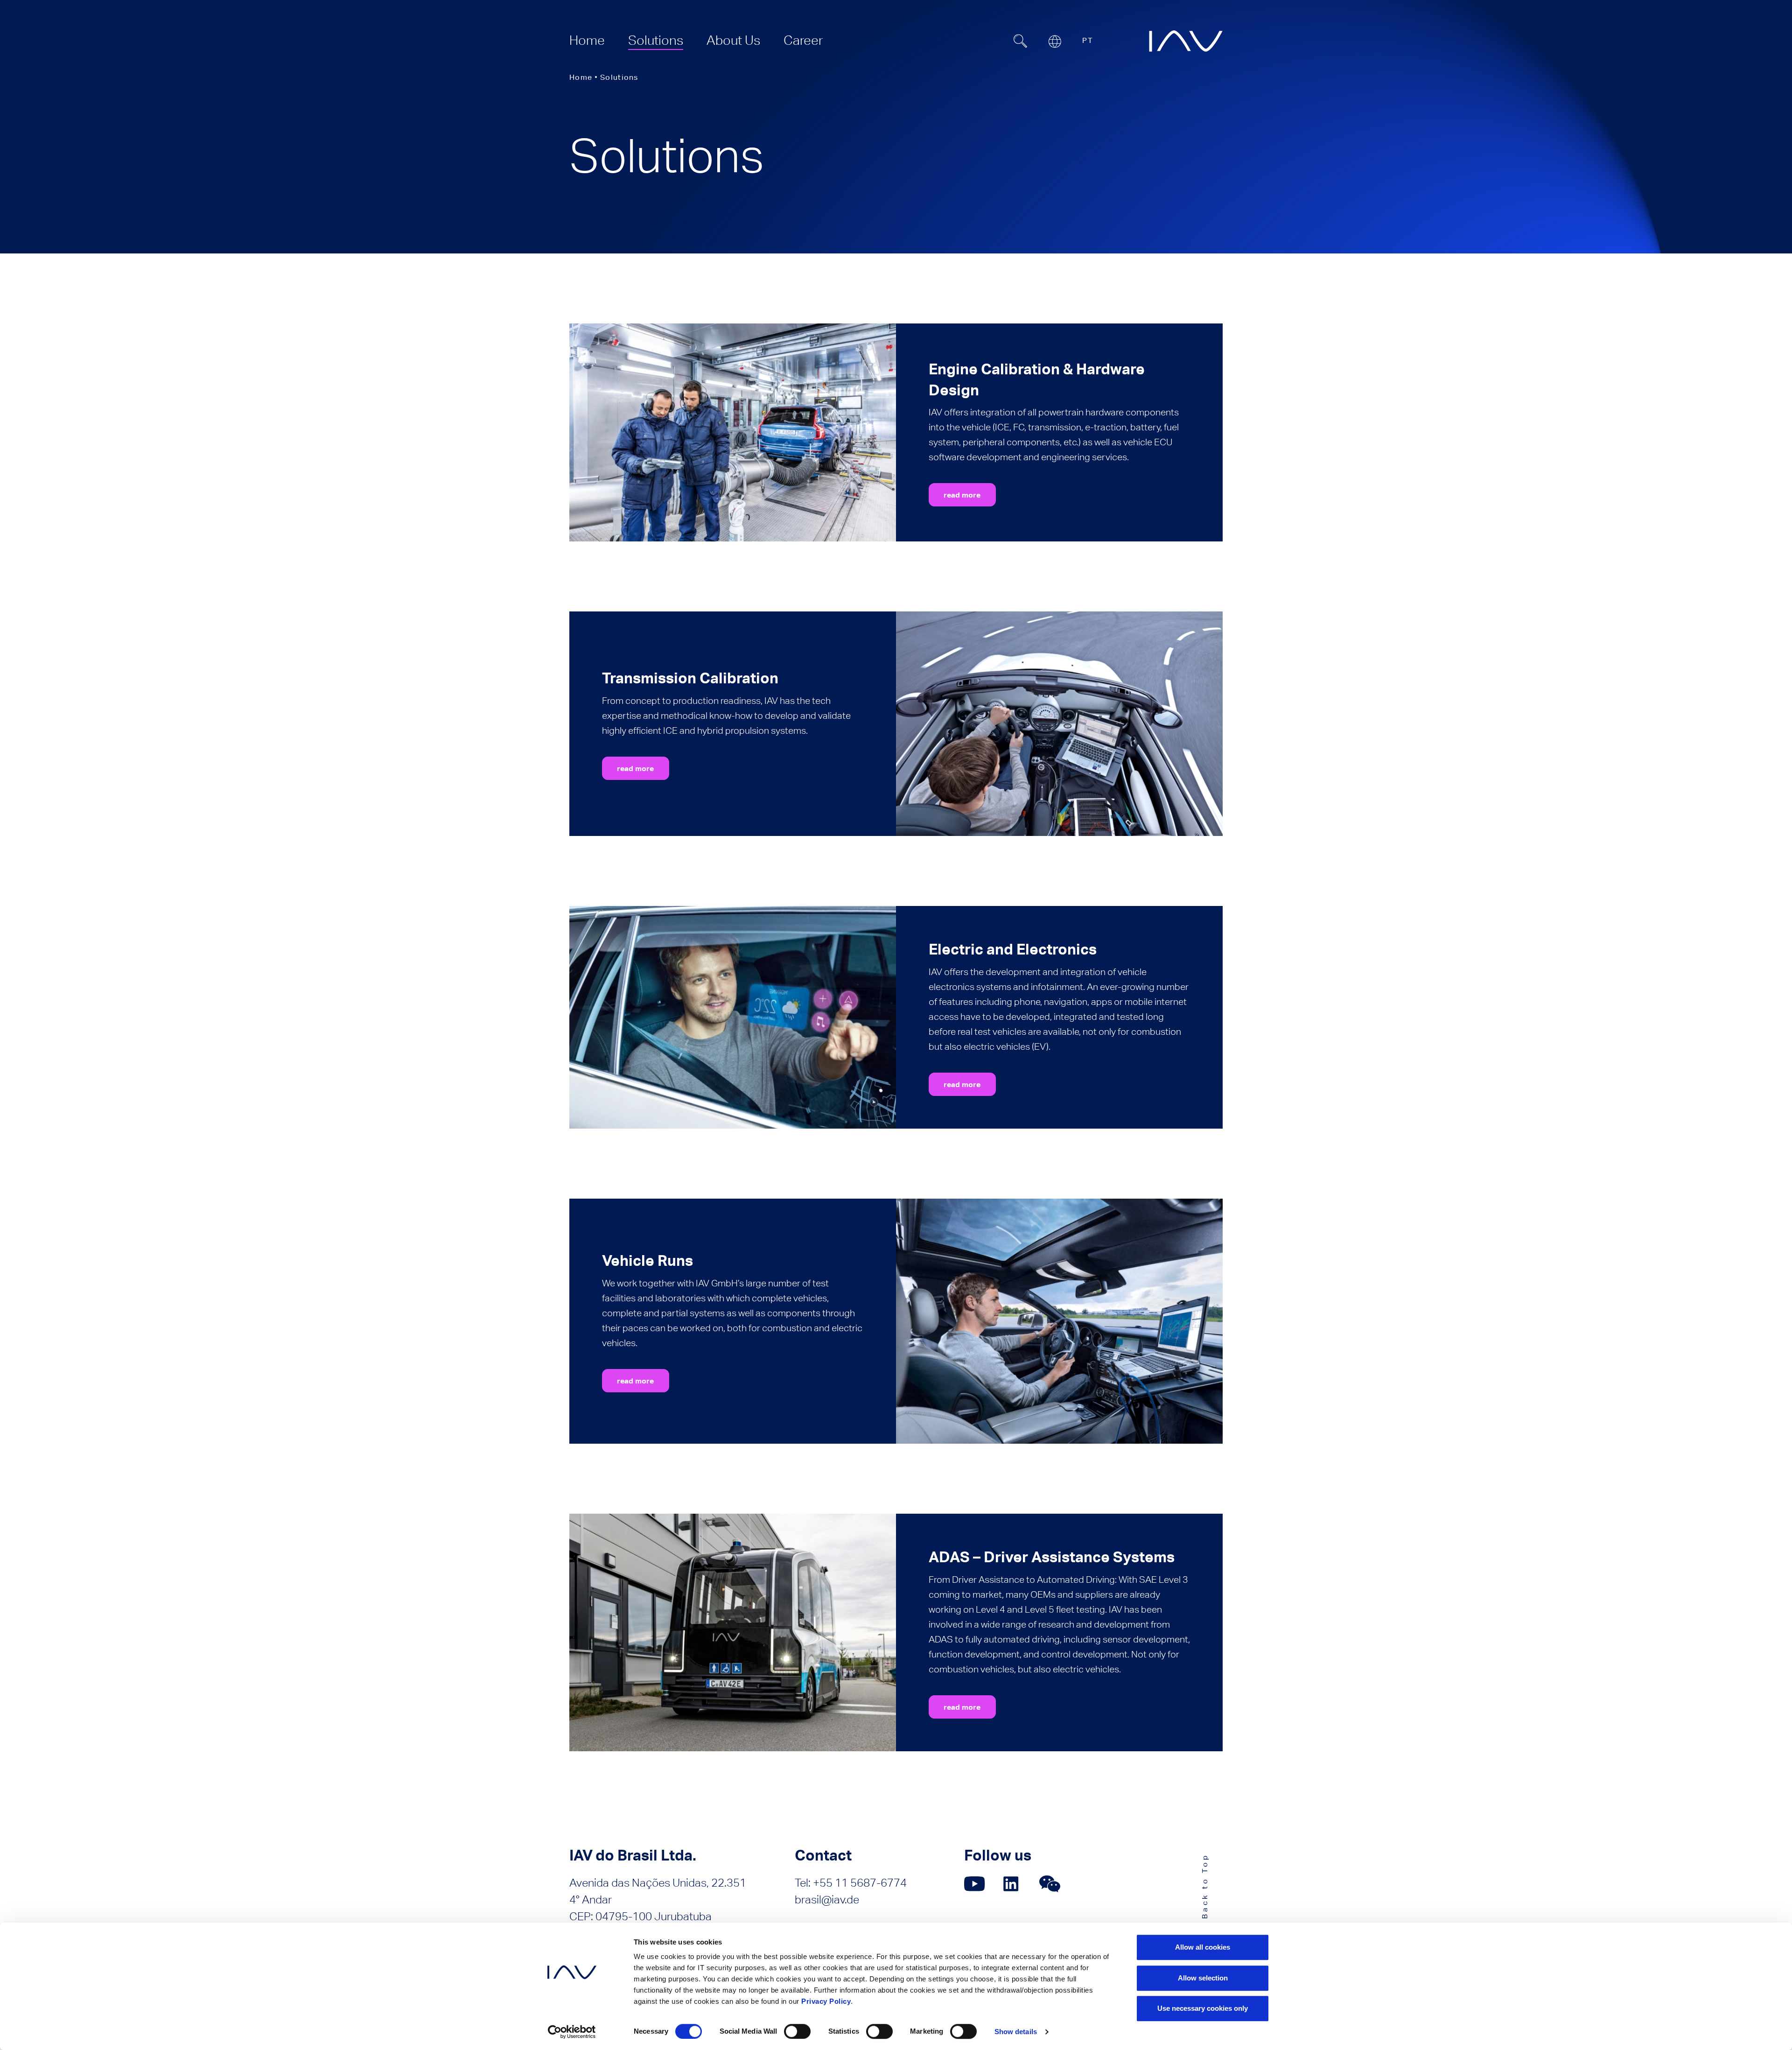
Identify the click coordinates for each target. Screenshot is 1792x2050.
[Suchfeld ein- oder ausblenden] (1020, 41)
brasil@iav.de (827, 1899)
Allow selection (1203, 1978)
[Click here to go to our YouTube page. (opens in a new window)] (975, 1884)
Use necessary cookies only (1203, 2008)
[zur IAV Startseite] (1186, 41)
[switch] (797, 2031)
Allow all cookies (1203, 1947)
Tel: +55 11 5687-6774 (851, 1883)
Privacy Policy (826, 2001)
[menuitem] (587, 40)
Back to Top (1205, 1886)
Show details (1016, 2032)
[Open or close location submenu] (1055, 42)
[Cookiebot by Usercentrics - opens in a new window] (572, 2032)
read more (962, 495)
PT (1088, 40)
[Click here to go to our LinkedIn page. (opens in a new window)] (1012, 1884)
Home (581, 77)
